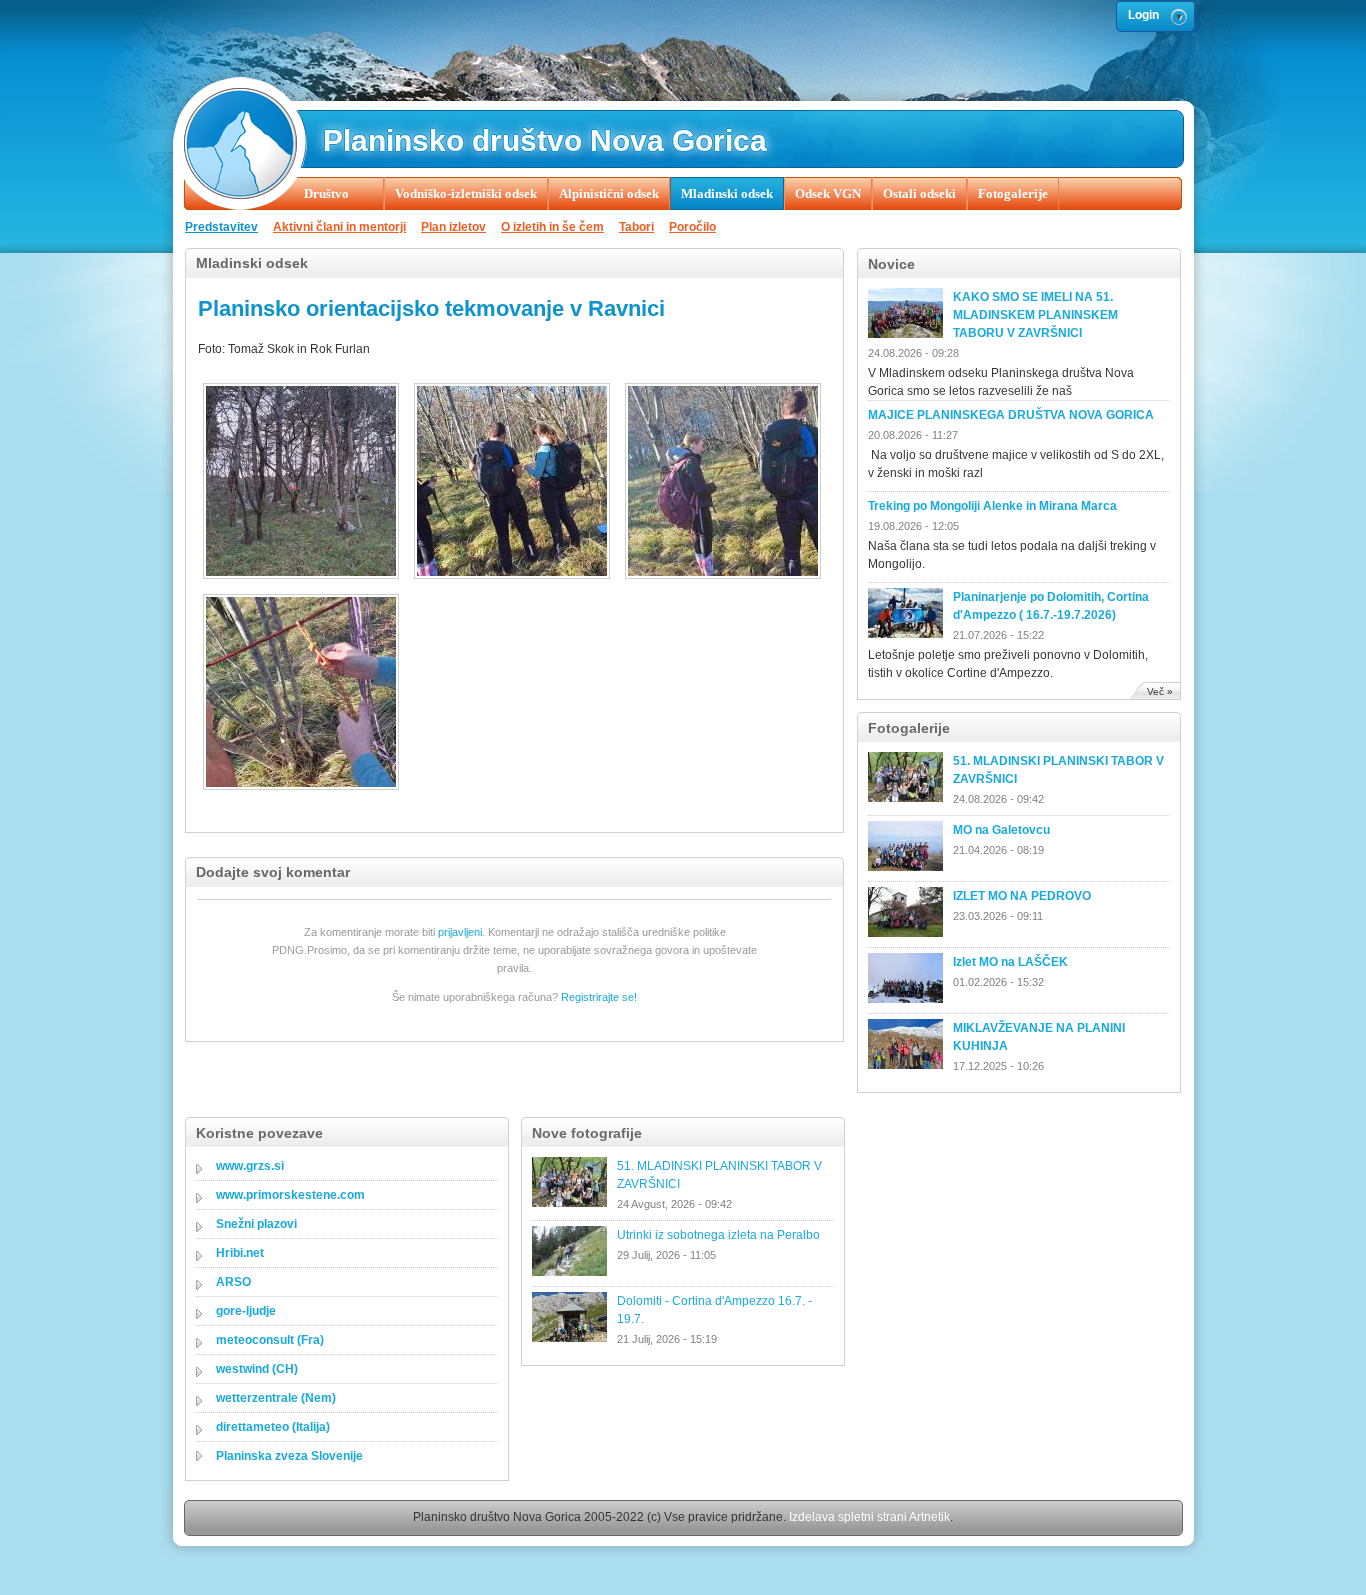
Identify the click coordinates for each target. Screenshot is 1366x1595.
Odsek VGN (828, 193)
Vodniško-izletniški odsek (466, 193)
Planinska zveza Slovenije (289, 1456)
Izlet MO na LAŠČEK (1010, 962)
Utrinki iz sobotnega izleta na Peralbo (718, 1235)
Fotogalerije (1013, 193)
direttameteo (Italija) (273, 1427)
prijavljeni (460, 932)
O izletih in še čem (552, 227)
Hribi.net (240, 1253)
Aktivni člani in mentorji (339, 227)
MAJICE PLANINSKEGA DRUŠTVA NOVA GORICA (1011, 415)
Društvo (326, 193)
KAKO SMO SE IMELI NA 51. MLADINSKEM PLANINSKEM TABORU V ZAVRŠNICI (1035, 315)
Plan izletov (453, 227)
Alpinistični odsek (609, 193)
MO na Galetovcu (1001, 830)
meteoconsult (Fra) (270, 1340)
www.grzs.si (250, 1166)
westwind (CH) (257, 1369)
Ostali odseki (919, 193)
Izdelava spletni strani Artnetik (869, 1517)
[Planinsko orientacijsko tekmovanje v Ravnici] (303, 483)
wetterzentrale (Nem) (276, 1398)
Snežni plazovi (256, 1224)
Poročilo (692, 227)
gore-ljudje (246, 1311)
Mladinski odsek (727, 193)
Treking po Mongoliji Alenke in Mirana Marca (992, 506)
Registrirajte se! (599, 997)
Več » (1160, 691)
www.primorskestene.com (290, 1195)
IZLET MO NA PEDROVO (1022, 896)
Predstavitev (221, 227)
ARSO (233, 1282)
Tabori (636, 227)
